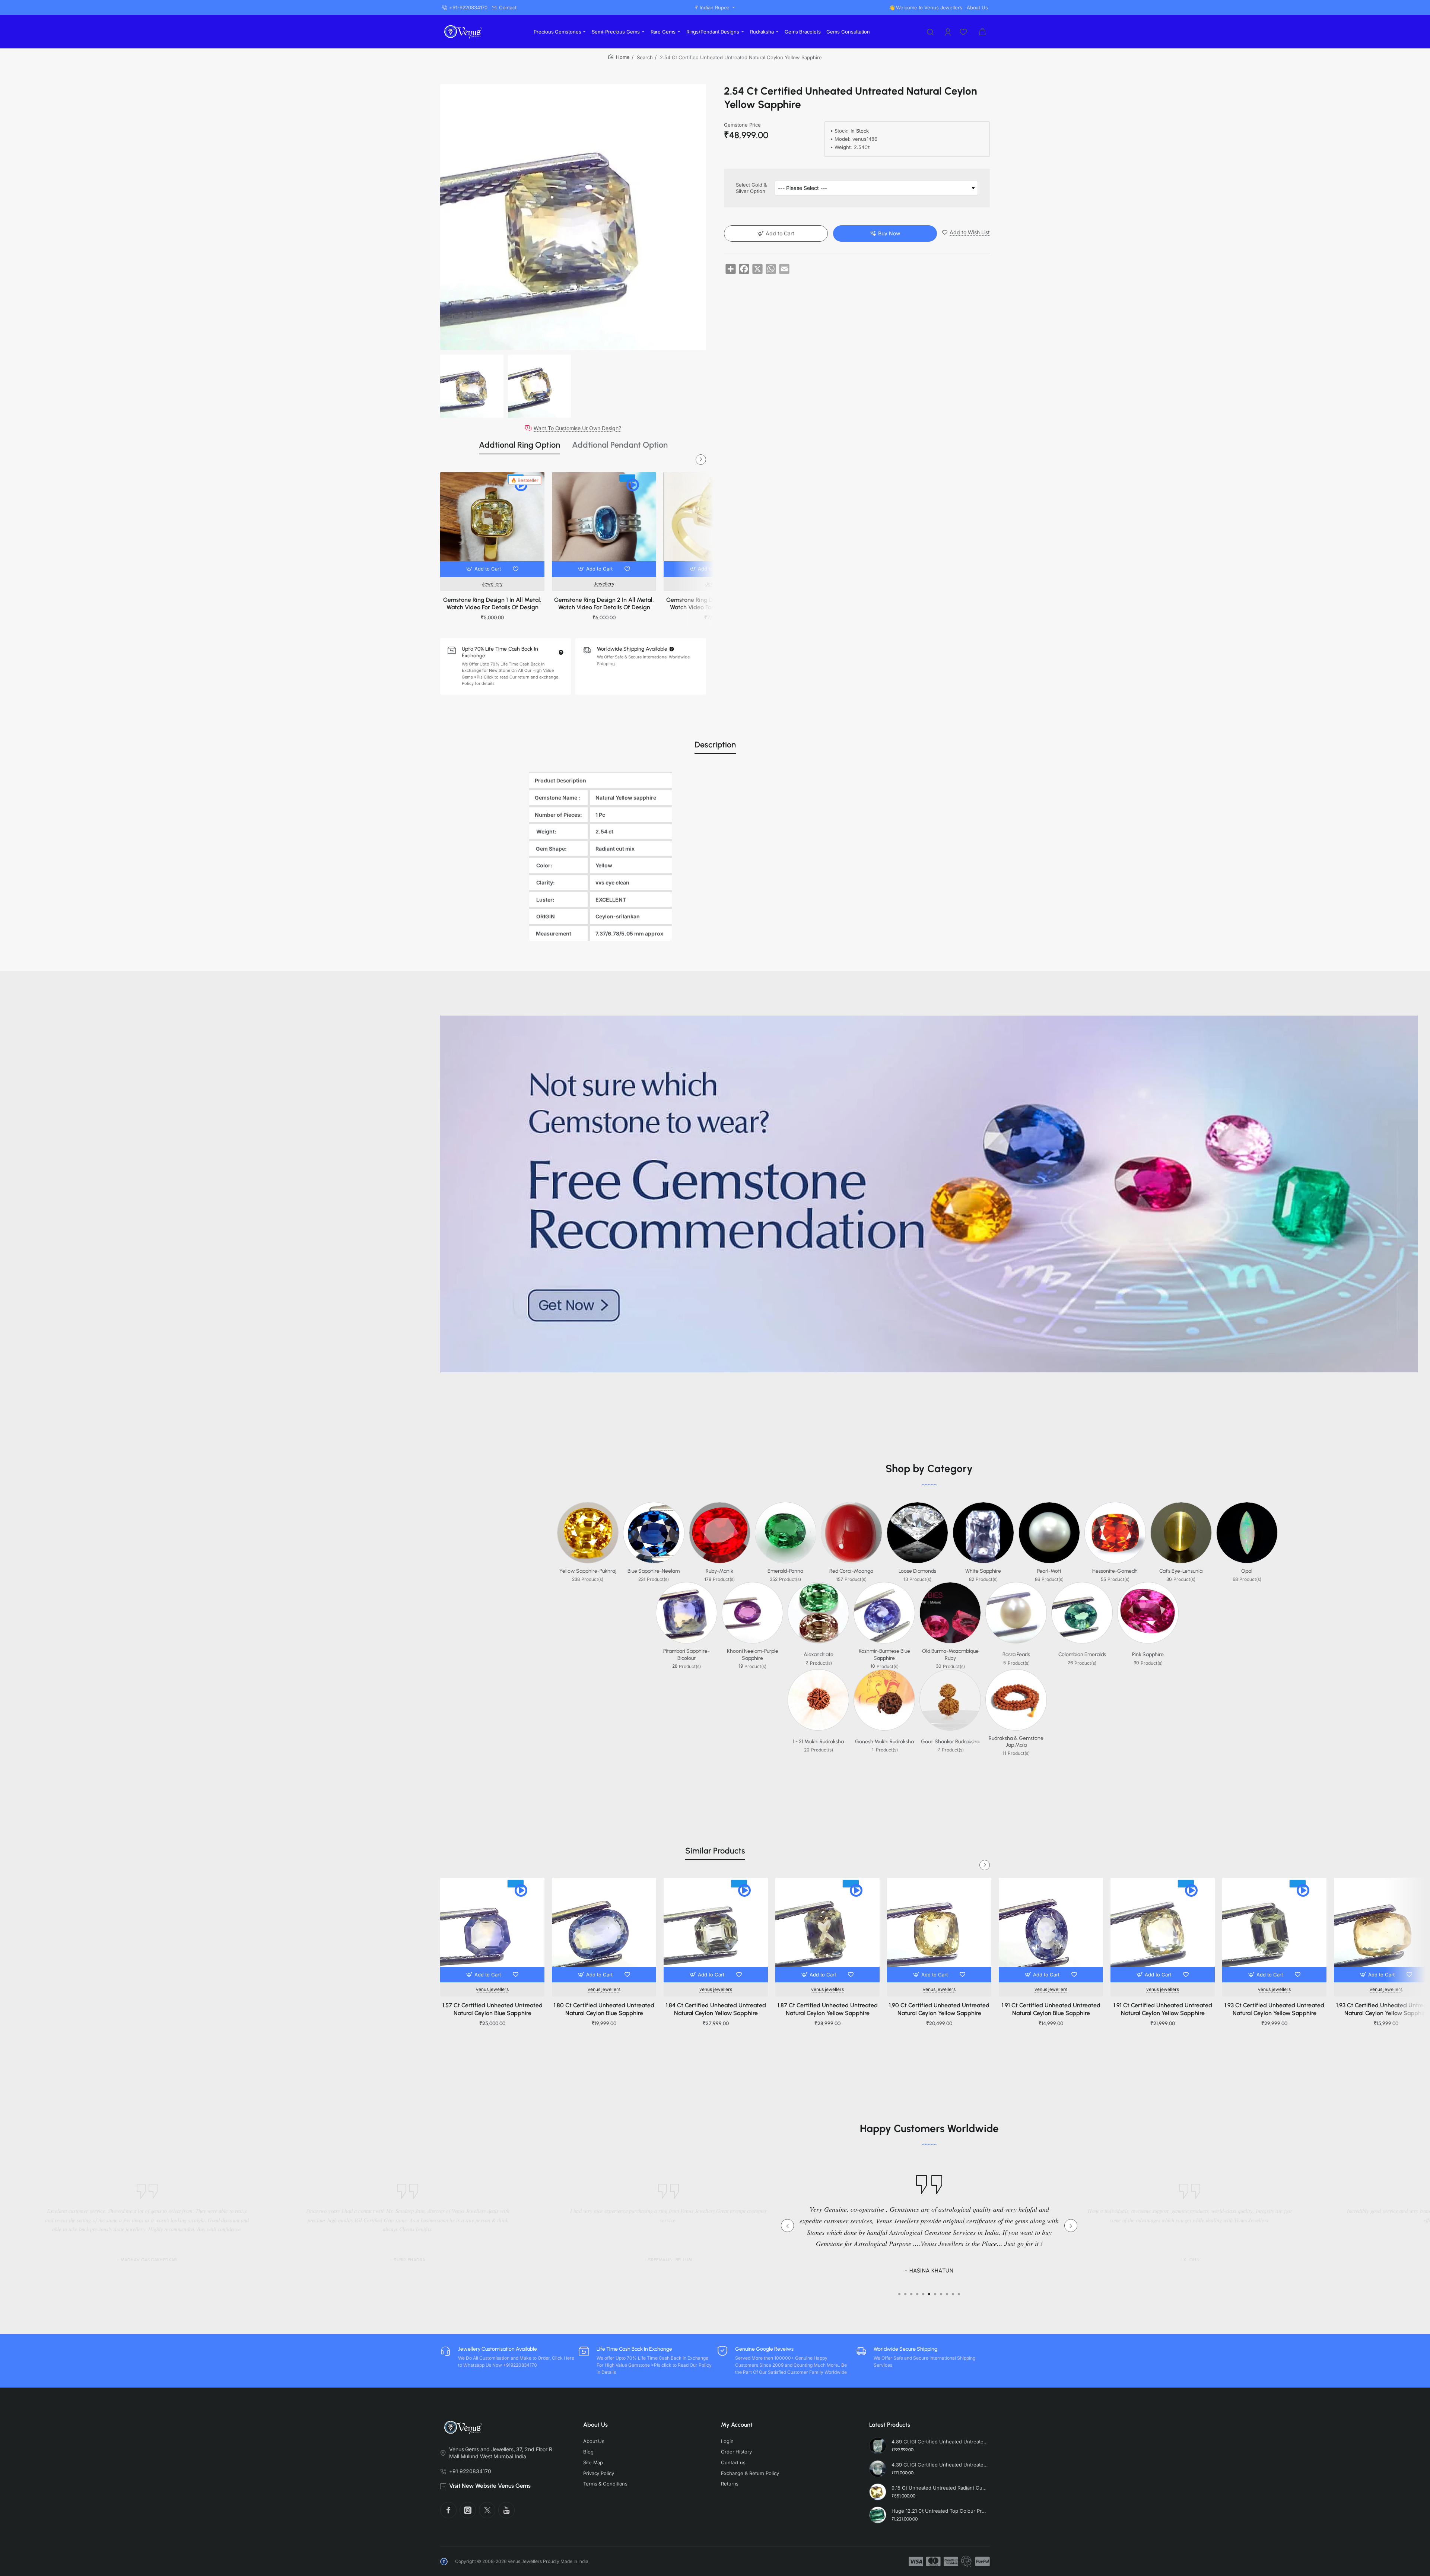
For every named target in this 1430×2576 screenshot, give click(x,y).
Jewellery (492, 584)
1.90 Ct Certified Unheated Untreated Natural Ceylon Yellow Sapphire (939, 2009)
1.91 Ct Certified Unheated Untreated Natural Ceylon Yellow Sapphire (1163, 2009)
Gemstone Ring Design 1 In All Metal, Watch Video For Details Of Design (492, 604)
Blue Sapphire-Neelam (654, 1571)
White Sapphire (983, 1571)
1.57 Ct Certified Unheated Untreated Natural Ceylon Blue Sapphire (492, 2009)
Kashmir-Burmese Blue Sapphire (884, 1654)
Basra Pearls (1016, 1654)
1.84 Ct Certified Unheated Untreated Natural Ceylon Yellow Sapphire (716, 2009)
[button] (484, 569)
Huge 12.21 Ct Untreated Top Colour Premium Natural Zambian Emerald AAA (940, 2511)
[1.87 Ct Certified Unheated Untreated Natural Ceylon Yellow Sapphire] (827, 1930)
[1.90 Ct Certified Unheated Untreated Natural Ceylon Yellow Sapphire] (939, 1930)
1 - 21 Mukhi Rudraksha (818, 1742)
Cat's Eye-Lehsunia (1181, 1571)
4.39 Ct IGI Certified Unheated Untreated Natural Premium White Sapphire (940, 2465)
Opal (1247, 1571)
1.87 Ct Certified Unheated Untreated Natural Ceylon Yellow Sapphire (828, 2009)
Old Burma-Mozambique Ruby (950, 1654)
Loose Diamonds (917, 1571)
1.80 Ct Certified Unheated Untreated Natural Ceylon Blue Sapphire (604, 2009)
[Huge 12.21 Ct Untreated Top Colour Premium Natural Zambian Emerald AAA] (878, 2515)
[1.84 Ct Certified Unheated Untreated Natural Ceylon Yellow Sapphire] (716, 1930)
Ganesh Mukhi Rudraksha (884, 1742)
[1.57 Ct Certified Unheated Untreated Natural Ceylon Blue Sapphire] (492, 1930)
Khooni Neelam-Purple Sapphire (753, 1654)
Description (715, 745)
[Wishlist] (964, 32)
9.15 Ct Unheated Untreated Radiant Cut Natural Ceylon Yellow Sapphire (940, 2488)
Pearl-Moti (1049, 1571)
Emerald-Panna (785, 1571)
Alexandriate (819, 1654)
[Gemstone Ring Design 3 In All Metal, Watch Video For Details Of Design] (716, 524)
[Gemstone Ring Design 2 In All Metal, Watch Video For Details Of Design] (604, 524)
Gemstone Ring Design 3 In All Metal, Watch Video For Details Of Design (716, 604)
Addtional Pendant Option (620, 445)
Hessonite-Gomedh (1115, 1571)
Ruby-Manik (719, 1571)
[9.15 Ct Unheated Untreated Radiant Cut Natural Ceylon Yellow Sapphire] (878, 2492)
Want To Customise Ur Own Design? (577, 428)
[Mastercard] (933, 2561)
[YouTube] (506, 2510)
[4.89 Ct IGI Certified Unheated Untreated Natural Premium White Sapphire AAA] (878, 2446)
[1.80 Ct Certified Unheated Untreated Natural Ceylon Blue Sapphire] (604, 1930)
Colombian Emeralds (1082, 1654)
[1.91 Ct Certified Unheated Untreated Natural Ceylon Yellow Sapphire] (1163, 1930)
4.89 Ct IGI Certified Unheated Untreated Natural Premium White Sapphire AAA (940, 2442)
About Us (595, 2425)
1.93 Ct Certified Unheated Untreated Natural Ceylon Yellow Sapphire (1274, 2009)
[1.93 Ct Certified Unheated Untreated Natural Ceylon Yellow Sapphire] (1274, 1930)
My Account (737, 2425)
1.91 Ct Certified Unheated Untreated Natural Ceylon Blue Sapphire (1051, 2009)
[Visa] (916, 2561)
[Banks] (967, 2561)
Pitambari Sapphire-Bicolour (687, 1654)
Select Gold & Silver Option (751, 188)
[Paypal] (983, 2561)
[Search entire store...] (930, 32)
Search (645, 57)
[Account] (948, 32)
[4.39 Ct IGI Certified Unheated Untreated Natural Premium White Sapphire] (878, 2469)
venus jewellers (492, 1989)
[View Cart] (982, 32)
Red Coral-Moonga (851, 1571)
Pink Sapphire (1148, 1654)
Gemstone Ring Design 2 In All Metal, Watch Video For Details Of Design (604, 604)
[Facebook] (448, 2510)
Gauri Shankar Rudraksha (950, 1742)
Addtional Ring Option (519, 445)
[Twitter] (487, 2510)
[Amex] (951, 2561)
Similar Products (715, 1851)
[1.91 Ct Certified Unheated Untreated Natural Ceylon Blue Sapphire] (1051, 1930)
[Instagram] (468, 2510)
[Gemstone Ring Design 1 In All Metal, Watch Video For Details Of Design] (492, 524)
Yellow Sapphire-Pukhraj (588, 1571)
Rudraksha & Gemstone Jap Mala (1016, 1742)
